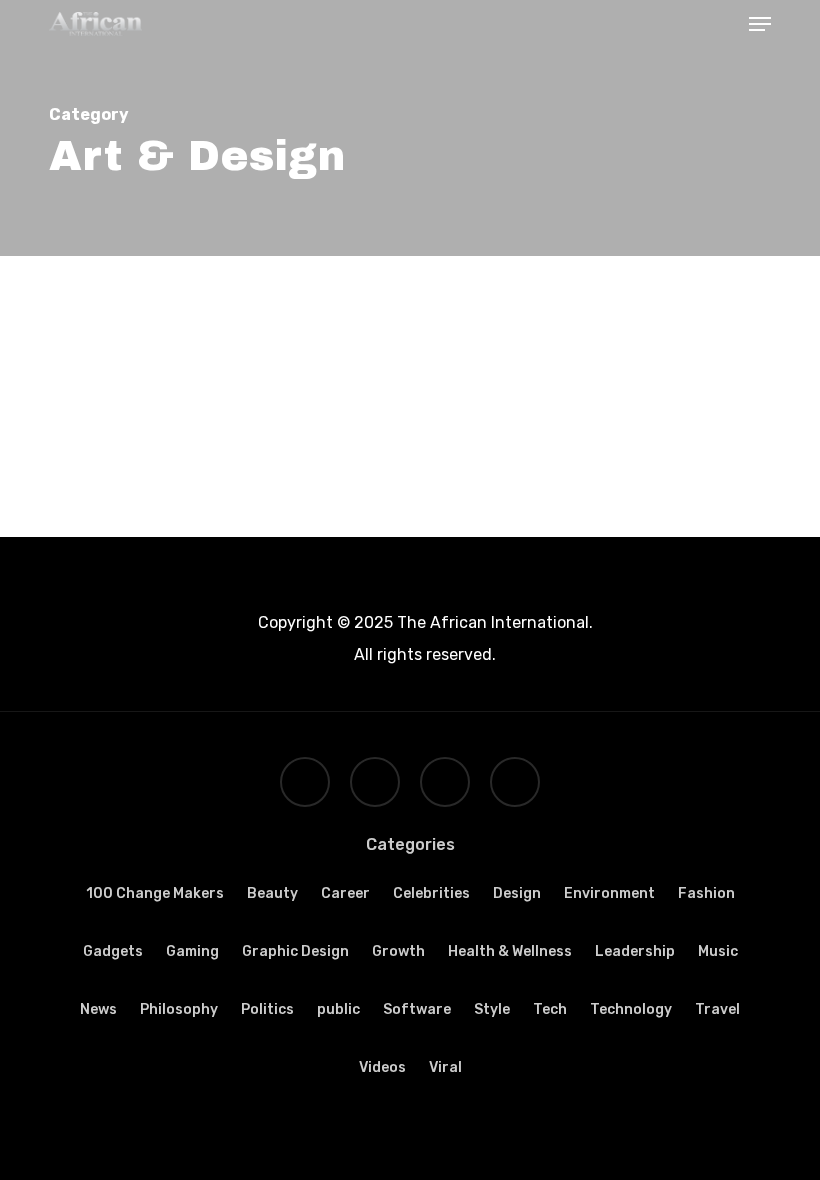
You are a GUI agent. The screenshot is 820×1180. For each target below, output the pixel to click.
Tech (550, 1009)
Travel (717, 1009)
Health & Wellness (510, 951)
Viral (445, 1067)
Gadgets (113, 951)
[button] (760, 24)
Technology (631, 1009)
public (338, 1009)
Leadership (635, 951)
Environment (609, 893)
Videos (382, 1067)
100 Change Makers (155, 893)
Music (718, 951)
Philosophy (179, 1009)
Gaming (192, 951)
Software (417, 1009)
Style (492, 1009)
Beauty (272, 893)
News (98, 1009)
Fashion (706, 893)
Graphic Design (295, 951)
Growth (398, 951)
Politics (267, 1009)
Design (517, 893)
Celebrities (431, 893)
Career (345, 893)
